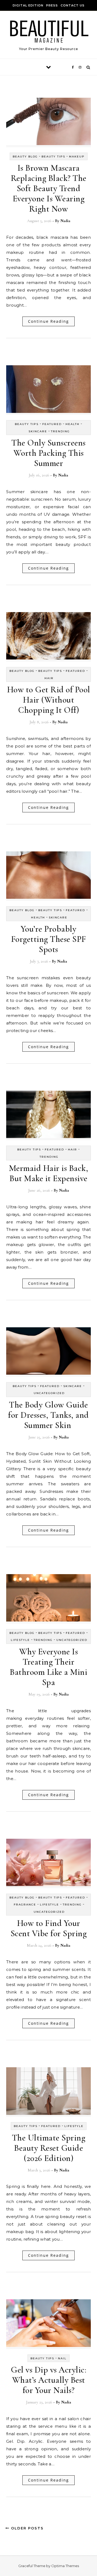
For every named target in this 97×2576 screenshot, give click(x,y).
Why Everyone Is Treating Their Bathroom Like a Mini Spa (48, 1667)
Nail (62, 2358)
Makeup (77, 157)
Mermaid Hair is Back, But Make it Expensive (49, 1173)
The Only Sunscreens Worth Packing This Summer (48, 453)
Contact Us (73, 5)
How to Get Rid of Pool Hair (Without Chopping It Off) (49, 700)
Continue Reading (48, 321)
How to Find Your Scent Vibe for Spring (49, 1928)
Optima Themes (65, 2566)
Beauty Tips (53, 157)
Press (52, 5)
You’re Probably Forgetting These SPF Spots (49, 939)
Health (72, 424)
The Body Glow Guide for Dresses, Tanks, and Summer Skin (48, 1415)
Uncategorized (49, 1393)
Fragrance (25, 1905)
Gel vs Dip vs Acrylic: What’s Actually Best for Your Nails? (48, 2380)
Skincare (38, 431)
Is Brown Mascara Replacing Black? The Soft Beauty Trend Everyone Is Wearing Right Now (49, 188)
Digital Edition (28, 5)
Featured (52, 424)
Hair (49, 678)
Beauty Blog (25, 157)
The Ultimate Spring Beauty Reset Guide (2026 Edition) (49, 2148)
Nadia (65, 221)
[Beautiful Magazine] (48, 33)
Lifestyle (20, 1640)
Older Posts (27, 2528)
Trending (60, 431)
